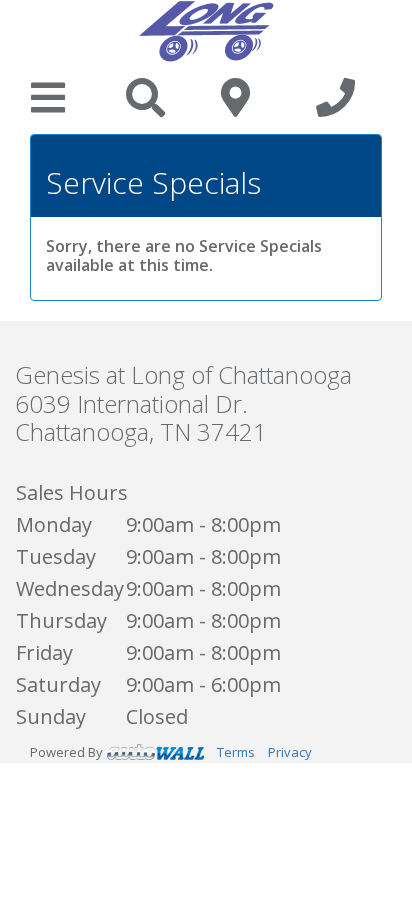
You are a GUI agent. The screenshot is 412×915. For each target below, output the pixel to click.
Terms (236, 752)
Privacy (290, 752)
